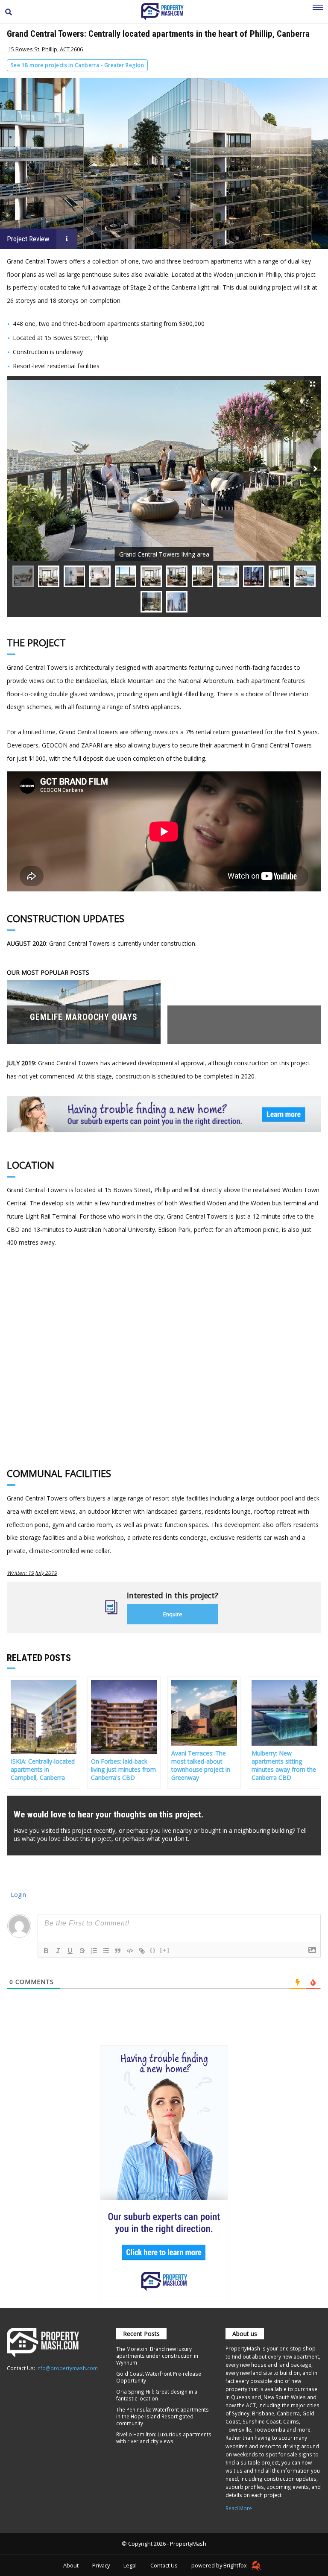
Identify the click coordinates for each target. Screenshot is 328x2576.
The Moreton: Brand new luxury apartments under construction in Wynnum (157, 2356)
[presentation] (315, 469)
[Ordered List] (94, 1951)
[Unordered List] (106, 1951)
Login (18, 1895)
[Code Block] (130, 1951)
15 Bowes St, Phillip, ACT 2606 (45, 49)
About (71, 2565)
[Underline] (70, 1951)
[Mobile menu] (318, 12)
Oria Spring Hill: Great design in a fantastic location (157, 2395)
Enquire (173, 1614)
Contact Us (164, 2565)
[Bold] (46, 1951)
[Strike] (82, 1951)
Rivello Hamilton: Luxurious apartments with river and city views (164, 2438)
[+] (165, 1950)
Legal (130, 2565)
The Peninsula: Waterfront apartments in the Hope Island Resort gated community (163, 2416)
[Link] (142, 1951)
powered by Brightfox (220, 2565)
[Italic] (58, 1951)
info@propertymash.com (67, 2368)
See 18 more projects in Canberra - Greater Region (77, 65)
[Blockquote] (118, 1951)
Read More (239, 2508)
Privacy (101, 2565)
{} (153, 1950)
